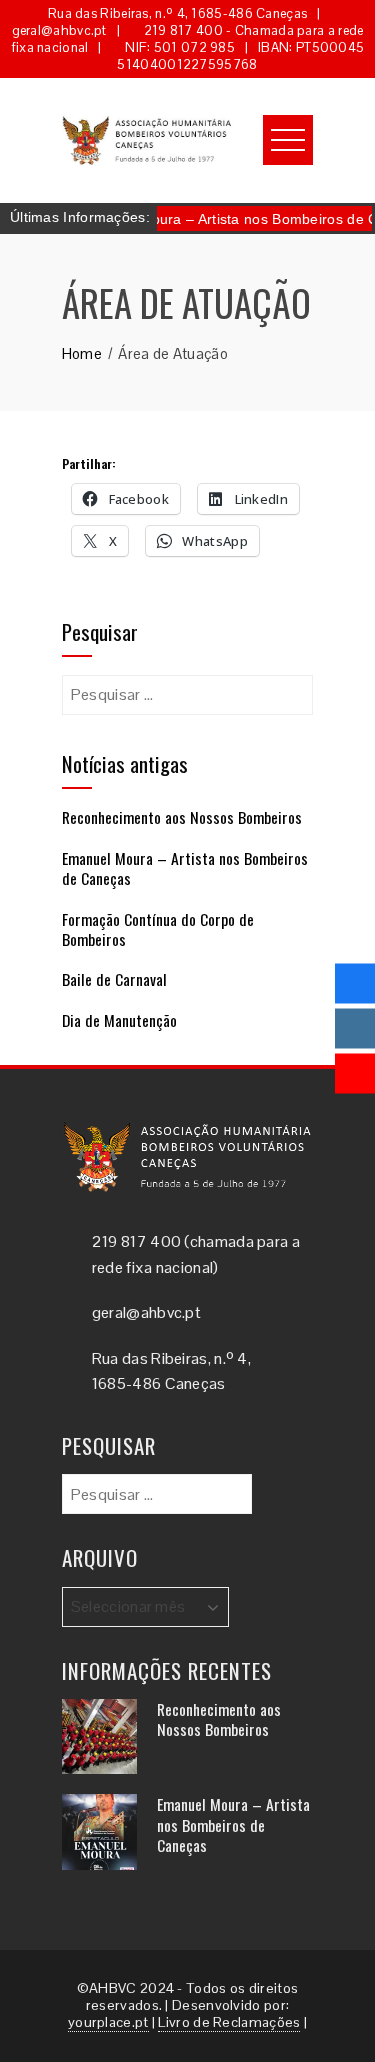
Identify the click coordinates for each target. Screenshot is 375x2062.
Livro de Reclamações (229, 2022)
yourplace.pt (108, 2022)
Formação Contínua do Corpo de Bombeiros (158, 929)
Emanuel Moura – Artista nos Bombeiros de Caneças (185, 868)
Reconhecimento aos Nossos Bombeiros (182, 817)
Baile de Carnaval (114, 979)
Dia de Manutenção (119, 1020)
